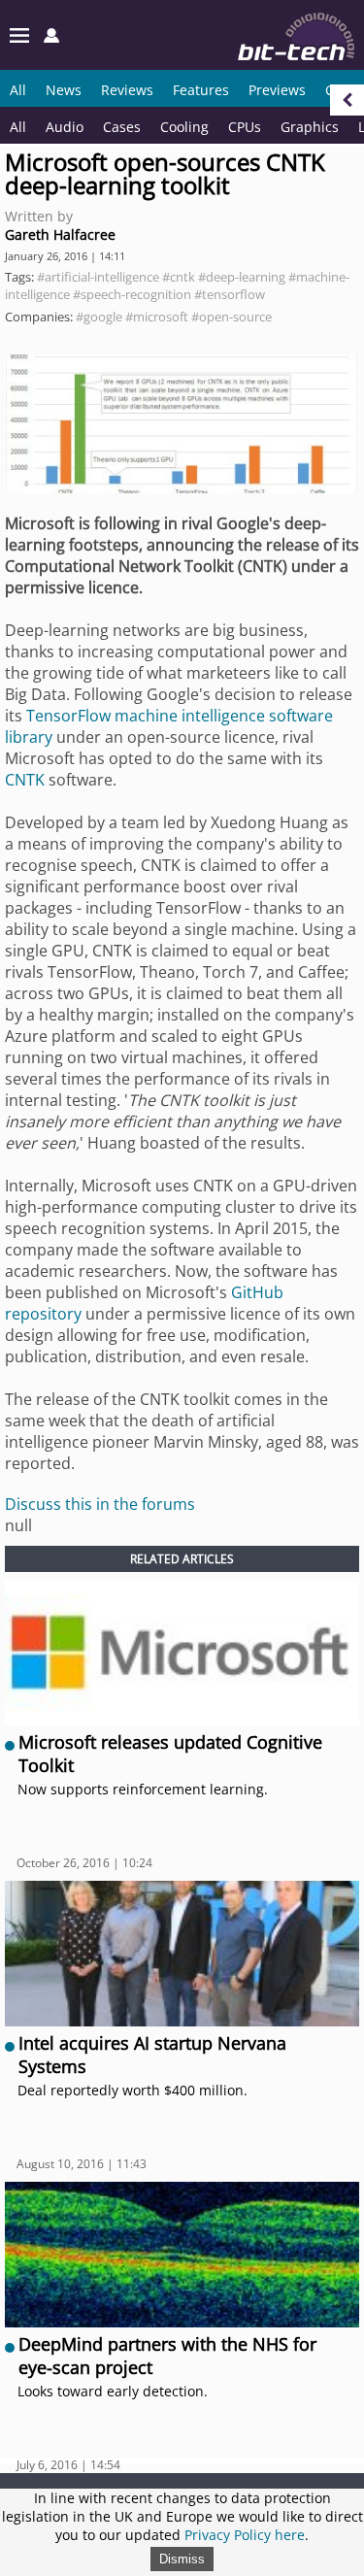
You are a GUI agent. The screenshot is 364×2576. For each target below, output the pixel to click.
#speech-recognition (132, 294)
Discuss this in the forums (100, 1504)
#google (99, 317)
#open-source (232, 317)
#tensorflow (230, 294)
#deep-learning (242, 277)
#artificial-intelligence (98, 277)
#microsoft (157, 317)
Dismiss (182, 2559)
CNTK (25, 780)
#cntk (179, 277)
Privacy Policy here (245, 2535)
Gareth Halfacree (60, 234)
